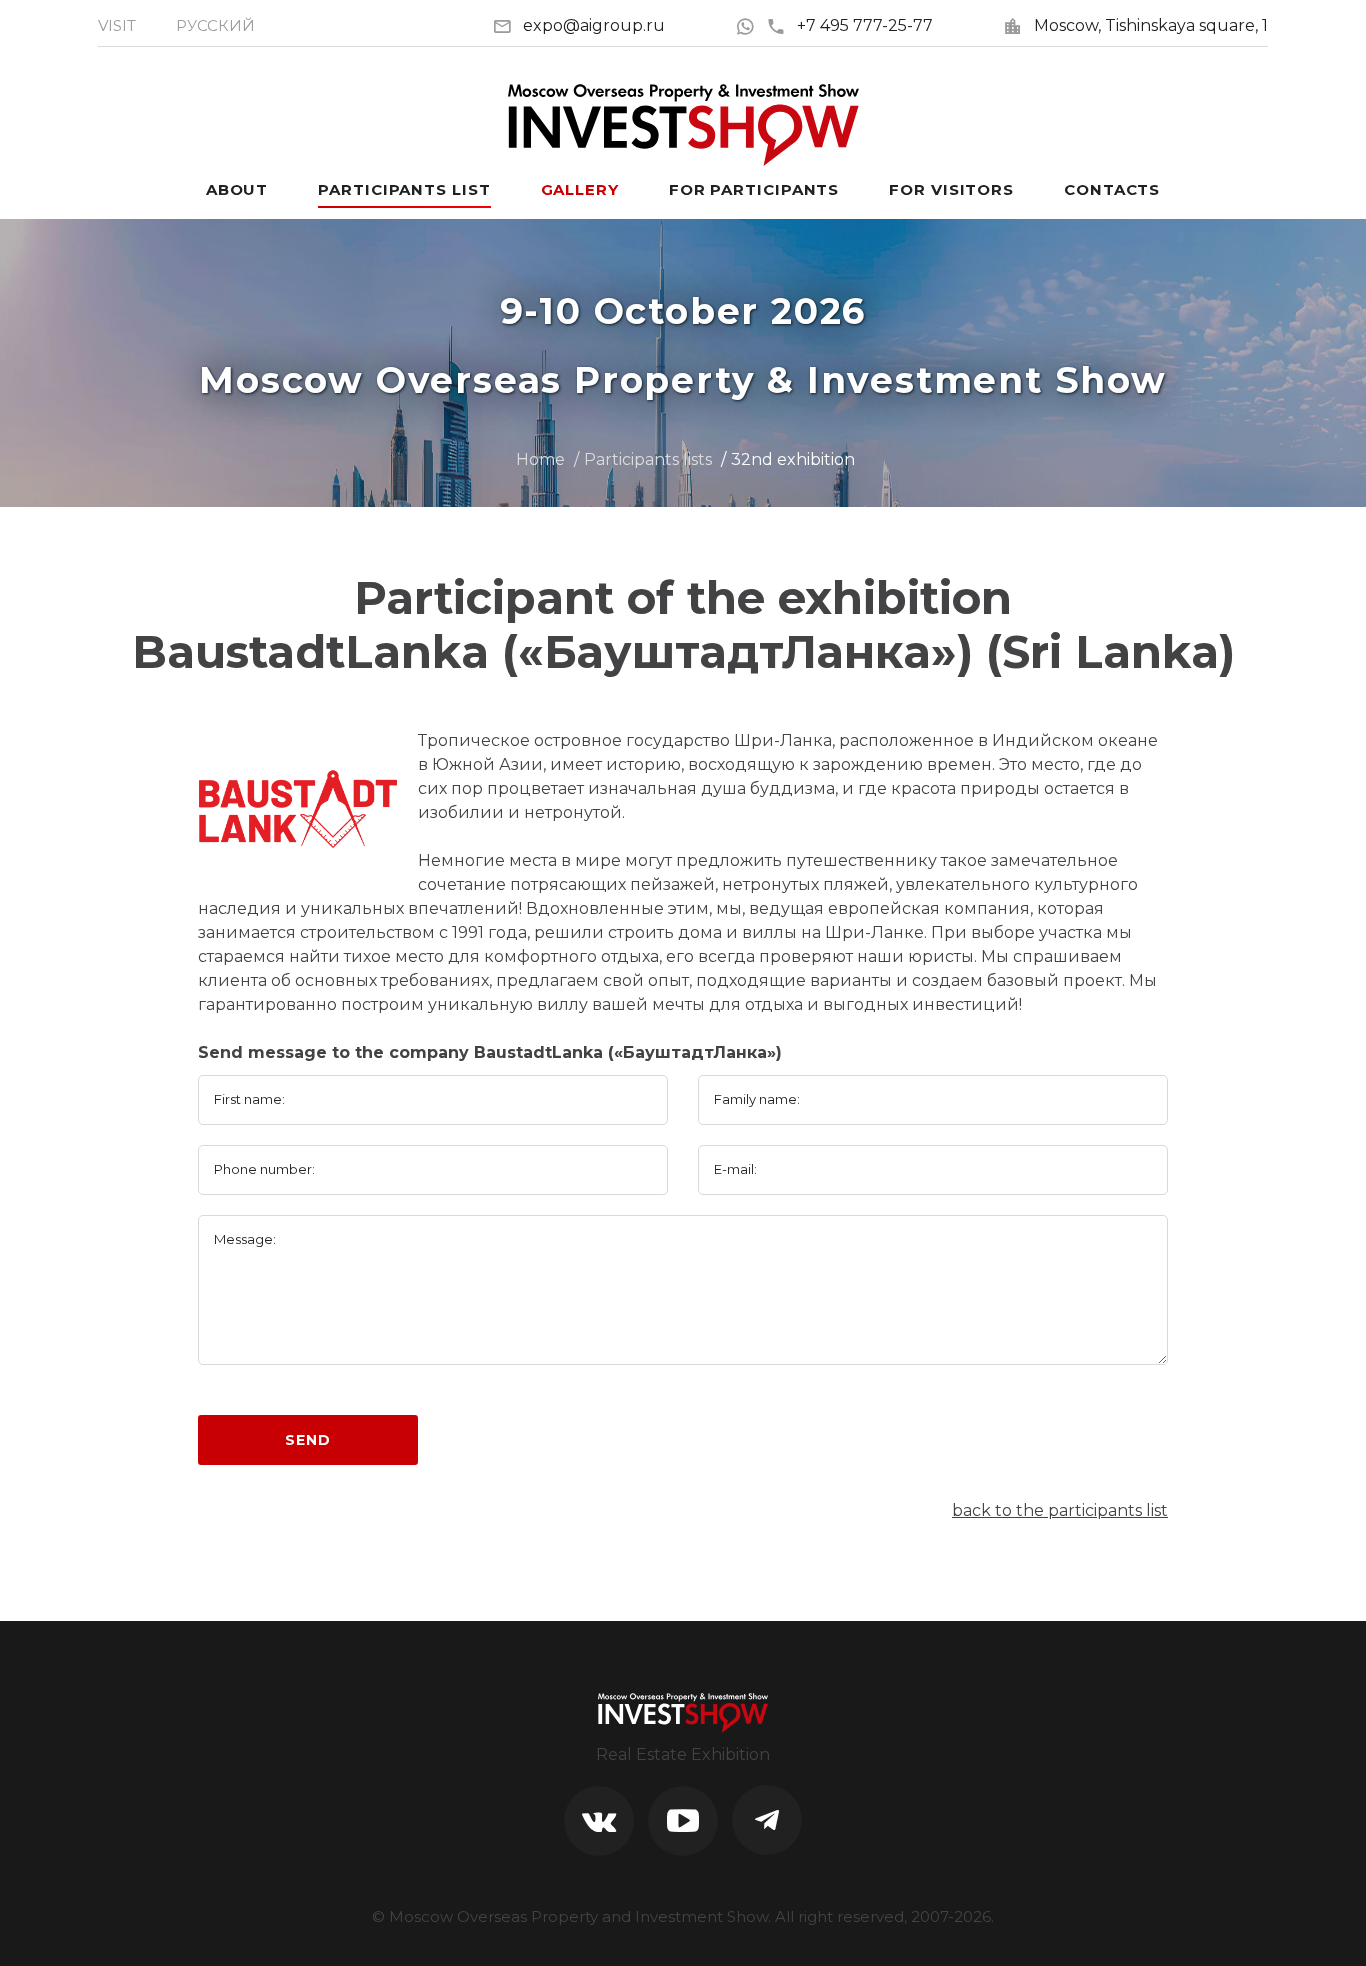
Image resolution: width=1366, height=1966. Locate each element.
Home (540, 459)
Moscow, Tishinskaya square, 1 (1151, 25)
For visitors (951, 189)
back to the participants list (1060, 1510)
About (237, 189)
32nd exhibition (793, 459)
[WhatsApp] (750, 25)
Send (307, 1440)
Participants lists (648, 459)
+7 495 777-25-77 (865, 25)
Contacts (1112, 189)
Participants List (404, 189)
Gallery (580, 189)
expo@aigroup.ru (594, 25)
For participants (754, 189)
